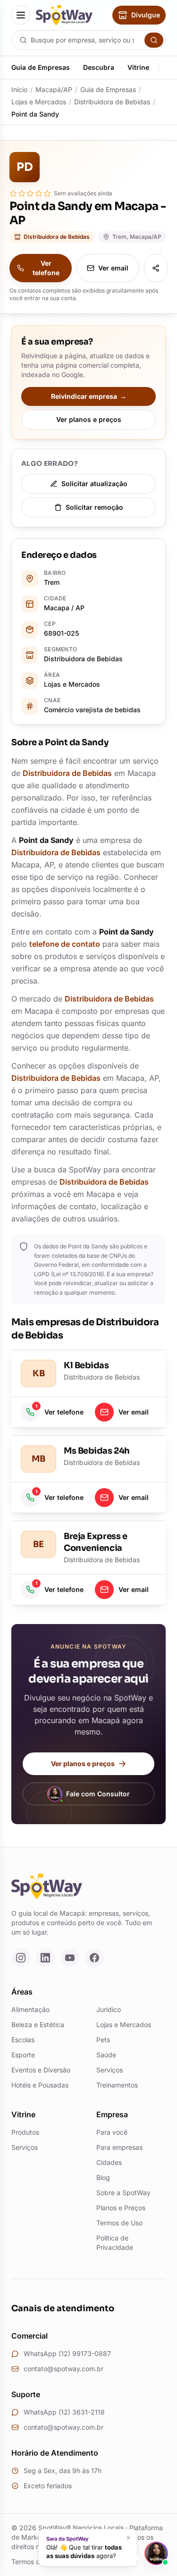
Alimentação (30, 2009)
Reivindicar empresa (89, 396)
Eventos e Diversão (41, 2070)
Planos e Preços (121, 2208)
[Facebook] (94, 1958)
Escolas (23, 2040)
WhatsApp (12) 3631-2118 (64, 2412)
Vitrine (138, 67)
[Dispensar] (128, 2538)
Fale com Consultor (98, 1794)
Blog (103, 2177)
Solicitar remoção (94, 507)
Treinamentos (117, 2085)
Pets (103, 2040)
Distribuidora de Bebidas (112, 102)
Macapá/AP (54, 89)
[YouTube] (70, 1958)
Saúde (106, 2055)
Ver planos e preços (89, 419)
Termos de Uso (119, 2223)
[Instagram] (21, 1958)
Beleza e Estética (38, 2025)
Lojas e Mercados (39, 102)
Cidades (109, 2162)
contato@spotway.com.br (63, 2369)
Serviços (110, 2070)
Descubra (99, 67)
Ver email (113, 268)
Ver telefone (46, 268)
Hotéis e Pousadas (40, 2085)
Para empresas (119, 2147)
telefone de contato (65, 944)
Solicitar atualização (94, 484)
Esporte (23, 2055)
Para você (112, 2132)
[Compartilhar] (156, 268)
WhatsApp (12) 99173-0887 (67, 2353)
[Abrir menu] (21, 15)
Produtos (25, 2132)
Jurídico (109, 2009)
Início (19, 89)
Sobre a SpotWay (123, 2193)
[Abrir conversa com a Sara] (156, 2553)
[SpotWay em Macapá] (64, 15)
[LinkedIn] (45, 1958)
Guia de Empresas (41, 67)
